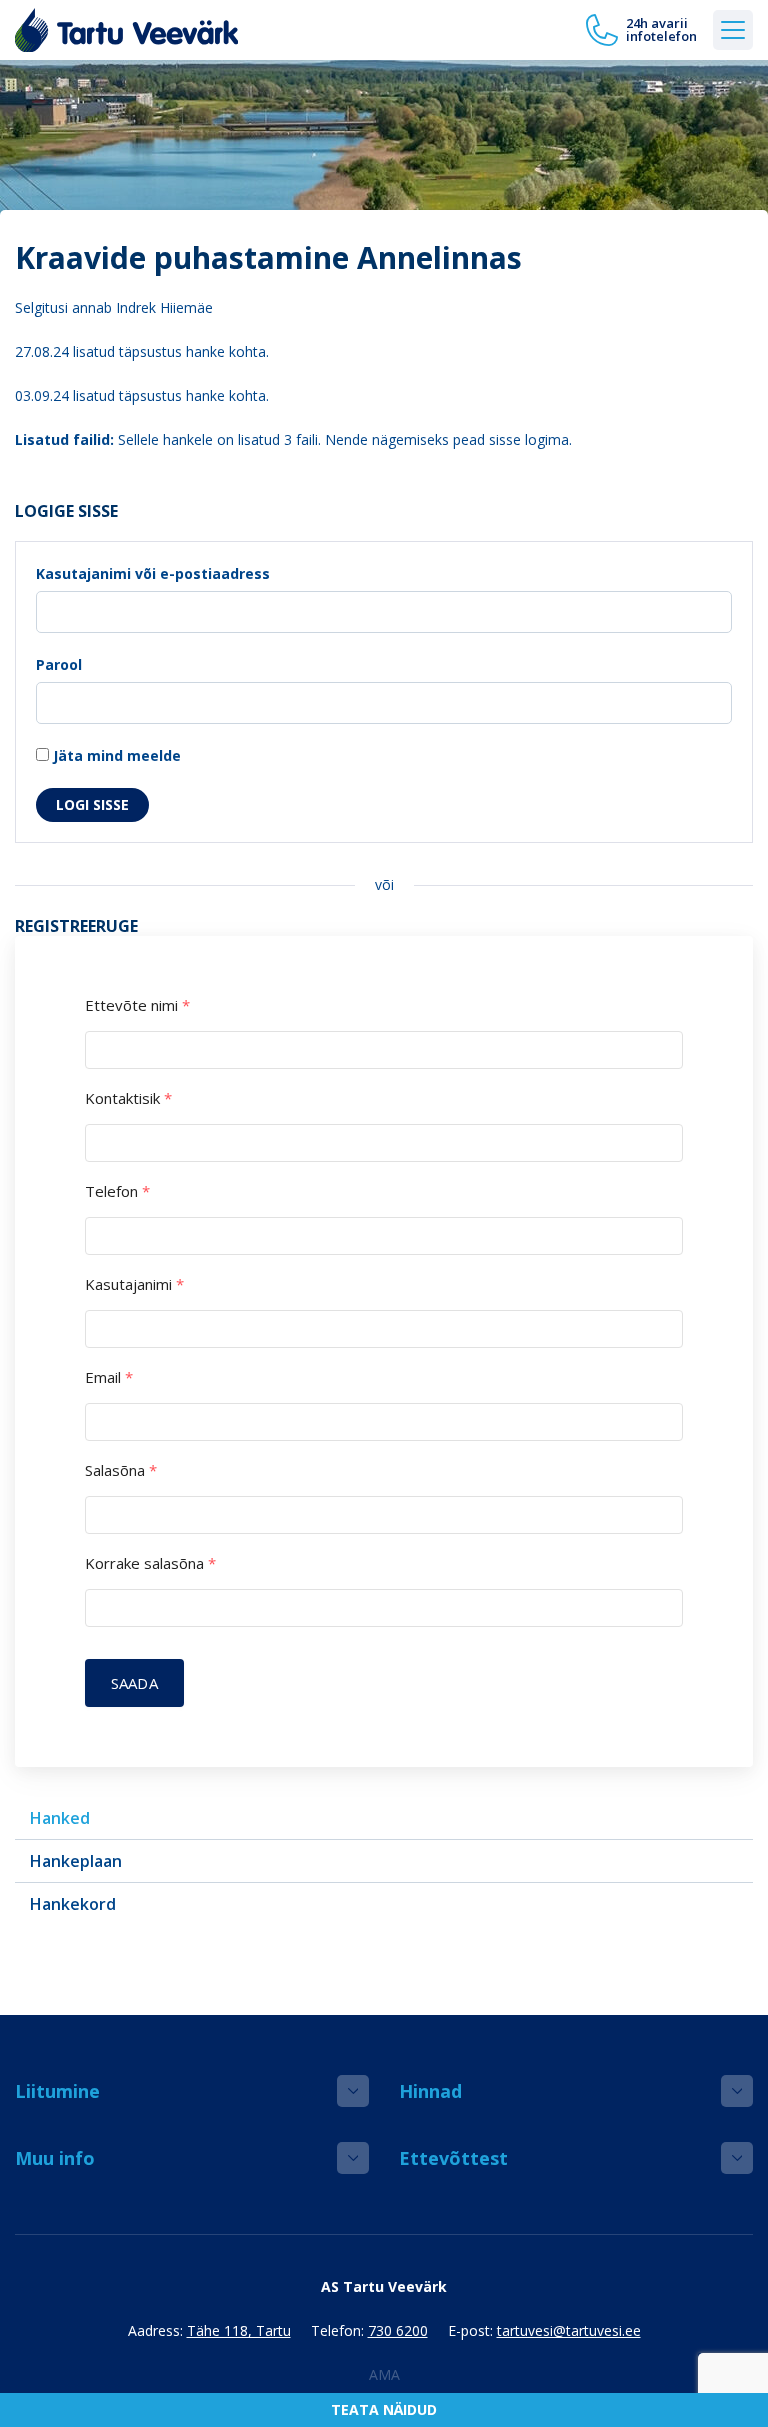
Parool (59, 664)
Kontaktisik (128, 1098)
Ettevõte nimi (137, 1005)
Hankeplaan (76, 1861)
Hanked (60, 1818)
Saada (134, 1683)
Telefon (117, 1191)
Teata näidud (384, 2409)
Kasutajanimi (134, 1284)
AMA (384, 2374)
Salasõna (121, 1470)
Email (109, 1377)
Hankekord (73, 1904)
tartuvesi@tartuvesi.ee (569, 2330)
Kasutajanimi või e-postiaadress (153, 573)
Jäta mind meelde (115, 755)
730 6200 (398, 2330)
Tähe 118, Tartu (239, 2330)
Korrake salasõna (150, 1563)
